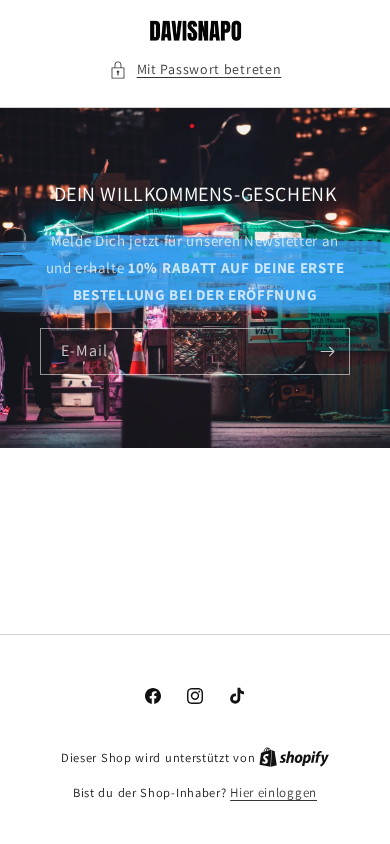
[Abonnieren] (327, 351)
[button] (195, 69)
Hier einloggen (273, 792)
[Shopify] (294, 757)
